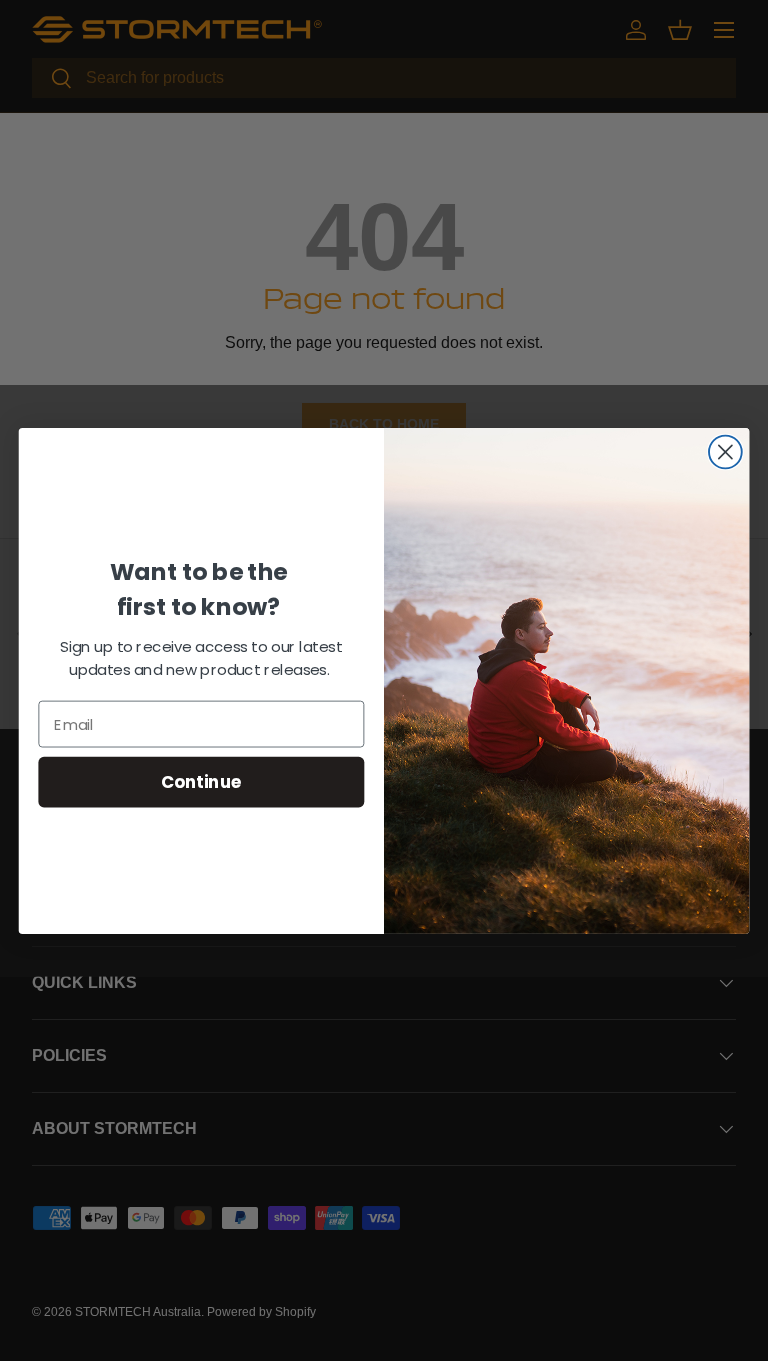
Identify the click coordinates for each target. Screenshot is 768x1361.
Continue (201, 780)
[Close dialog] (725, 451)
